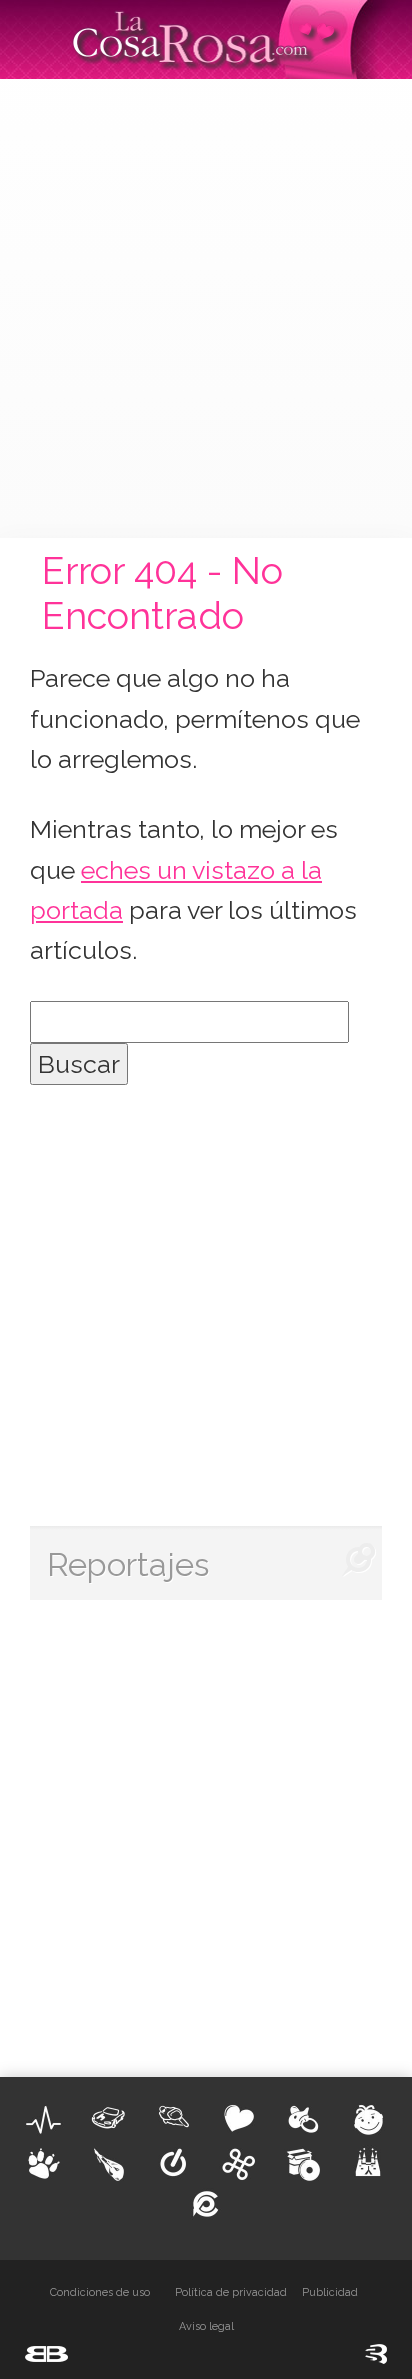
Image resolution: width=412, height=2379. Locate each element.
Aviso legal (206, 2326)
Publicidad (330, 2292)
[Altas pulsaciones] (44, 2120)
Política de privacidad (231, 2292)
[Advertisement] (206, 305)
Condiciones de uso (100, 2292)
